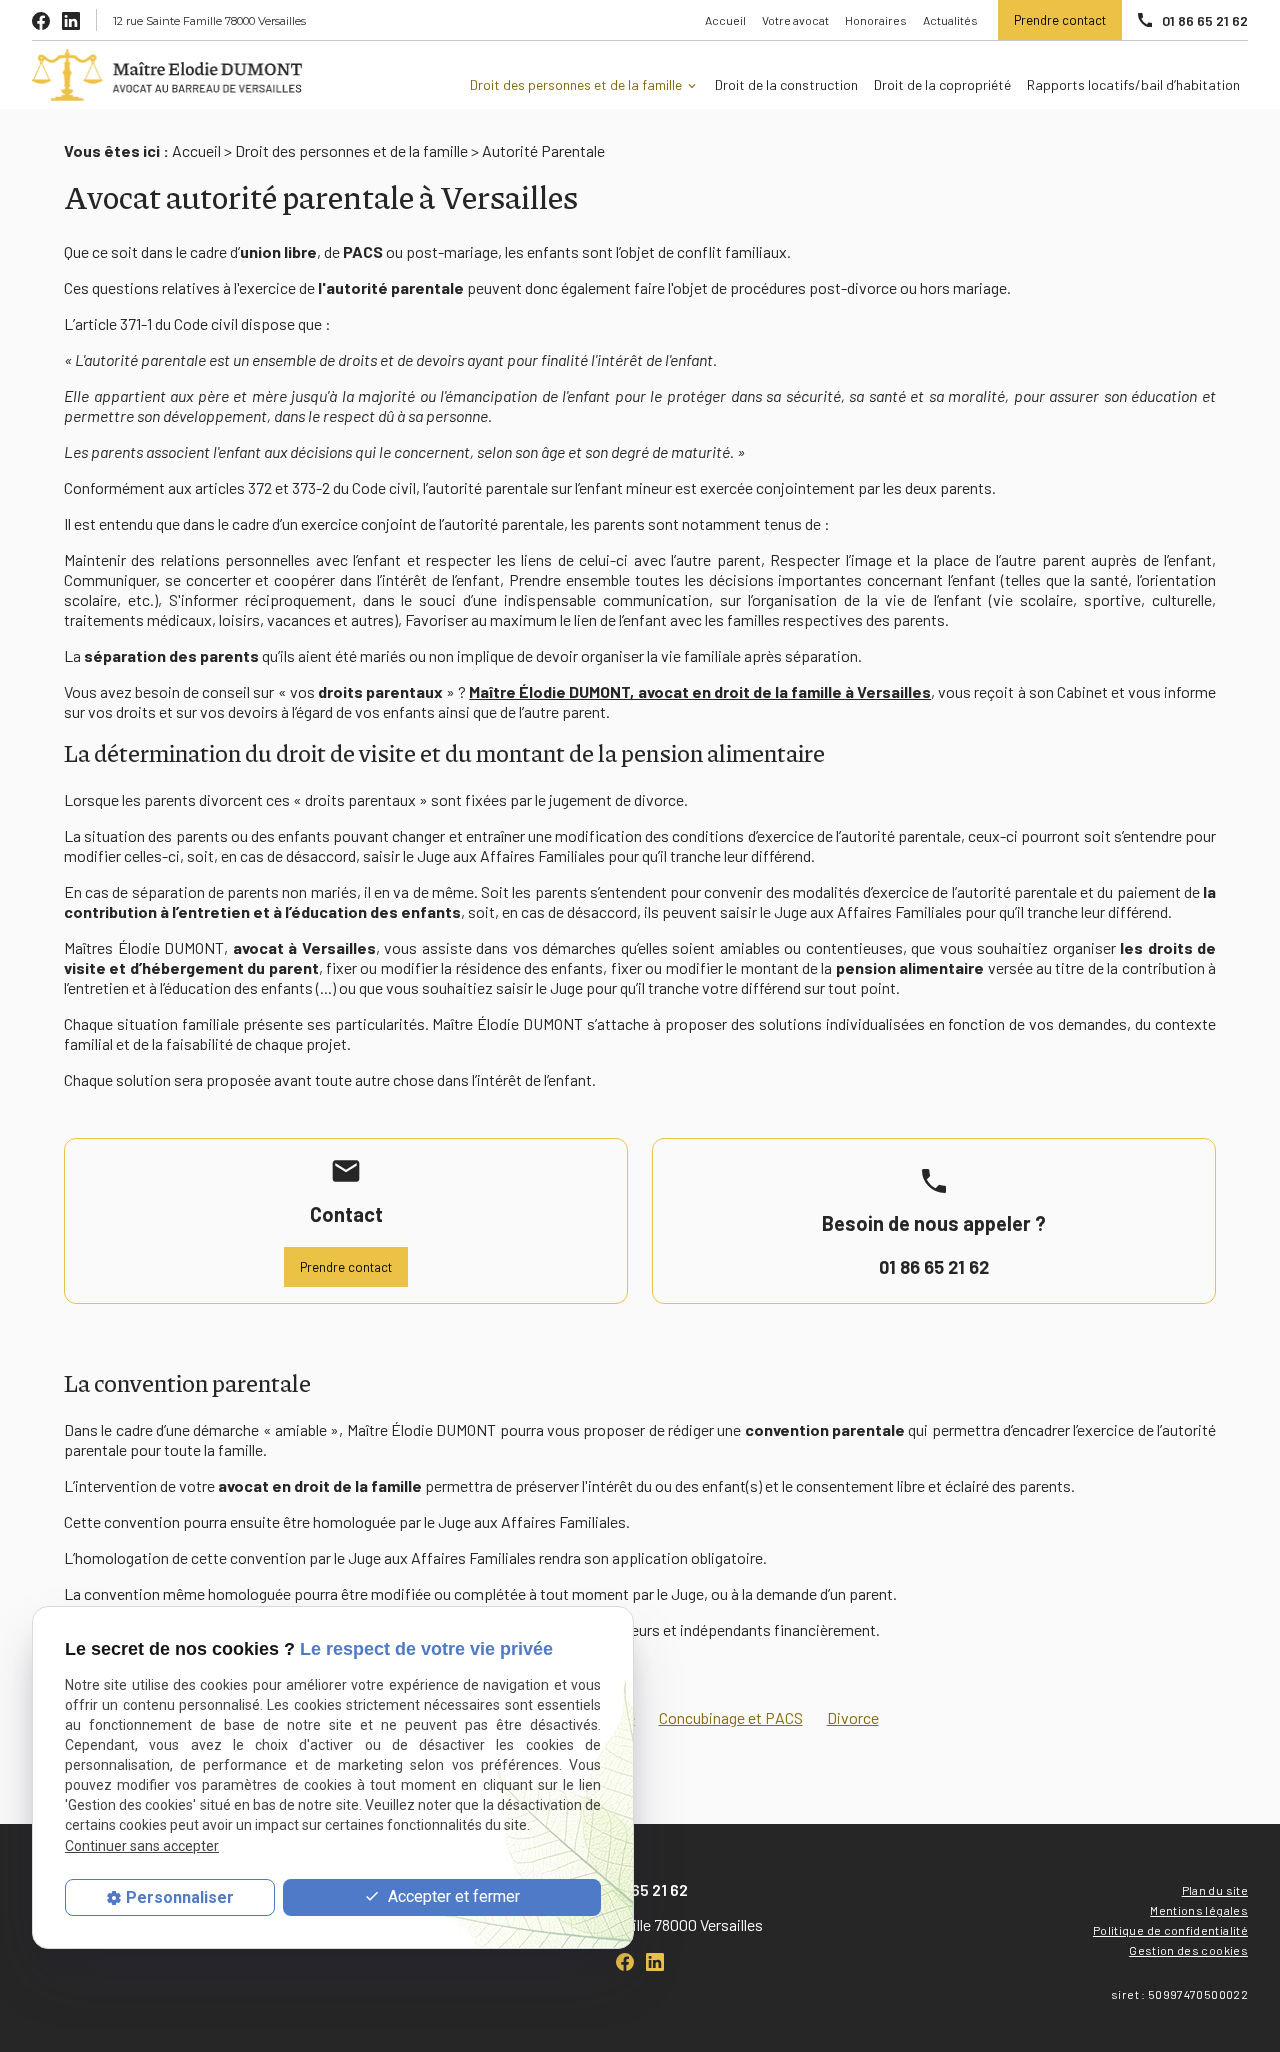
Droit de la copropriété (942, 84)
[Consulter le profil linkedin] (71, 19)
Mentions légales (1199, 1910)
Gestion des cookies (1188, 1950)
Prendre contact (1060, 20)
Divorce (853, 1717)
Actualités (950, 20)
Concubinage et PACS (731, 1717)
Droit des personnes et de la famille (576, 84)
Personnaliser (180, 1897)
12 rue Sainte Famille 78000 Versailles (209, 21)
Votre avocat (795, 20)
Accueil (725, 20)
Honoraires (876, 20)
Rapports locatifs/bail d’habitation (1133, 84)
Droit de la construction (786, 84)
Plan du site (1215, 1890)
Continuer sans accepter (142, 1846)
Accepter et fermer (452, 1897)
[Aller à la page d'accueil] (175, 75)
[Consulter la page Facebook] (41, 19)
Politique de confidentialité (1170, 1930)
